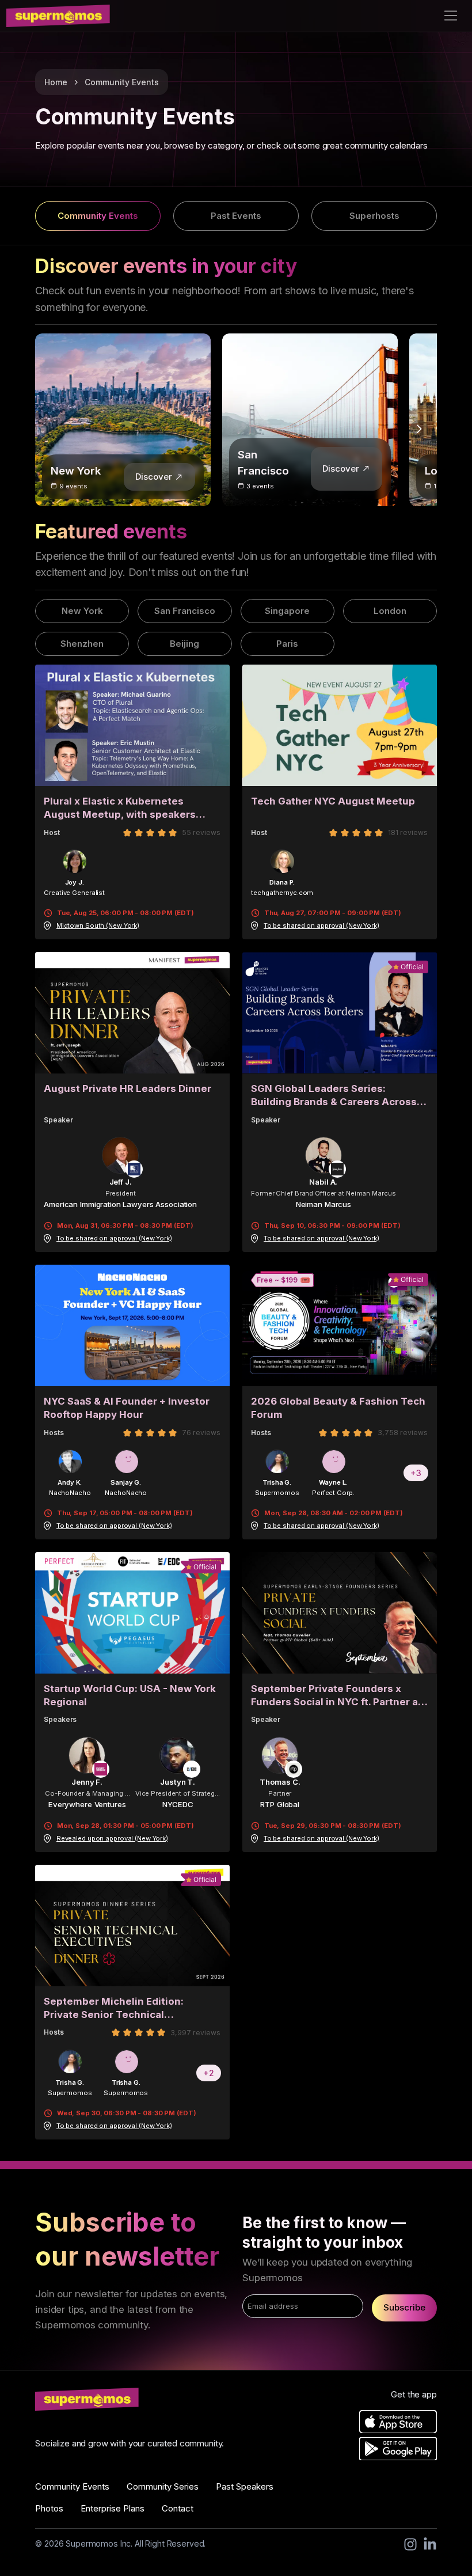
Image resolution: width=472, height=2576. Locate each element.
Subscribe (404, 2307)
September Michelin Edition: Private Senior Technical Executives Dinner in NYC (114, 2008)
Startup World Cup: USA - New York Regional (130, 1695)
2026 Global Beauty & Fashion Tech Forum (338, 1408)
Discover (154, 477)
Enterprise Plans (113, 2508)
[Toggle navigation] (451, 16)
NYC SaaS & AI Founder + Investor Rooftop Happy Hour (127, 1408)
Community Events (122, 82)
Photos (49, 2508)
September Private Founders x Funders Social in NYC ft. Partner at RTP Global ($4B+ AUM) (336, 1695)
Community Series (163, 2486)
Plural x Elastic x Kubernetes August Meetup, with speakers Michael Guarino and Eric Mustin (123, 808)
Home (56, 82)
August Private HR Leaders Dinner (127, 1088)
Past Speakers (245, 2486)
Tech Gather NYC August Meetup (333, 801)
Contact (178, 2508)
